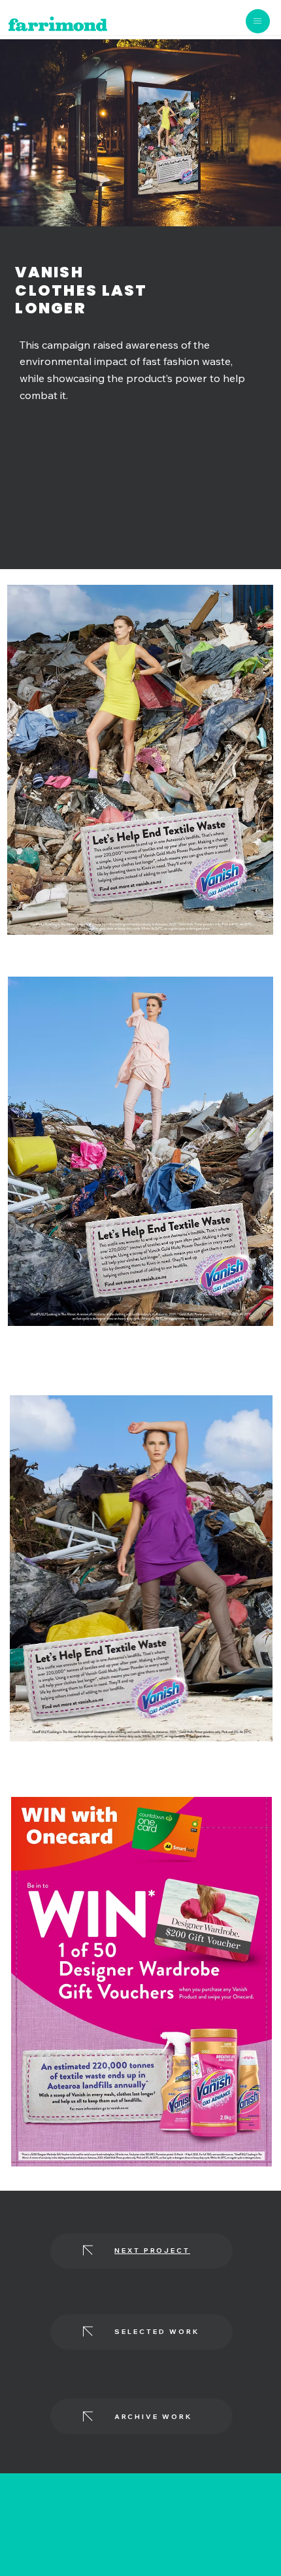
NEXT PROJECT (152, 2251)
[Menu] (258, 21)
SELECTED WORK (157, 2332)
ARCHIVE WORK (153, 2417)
